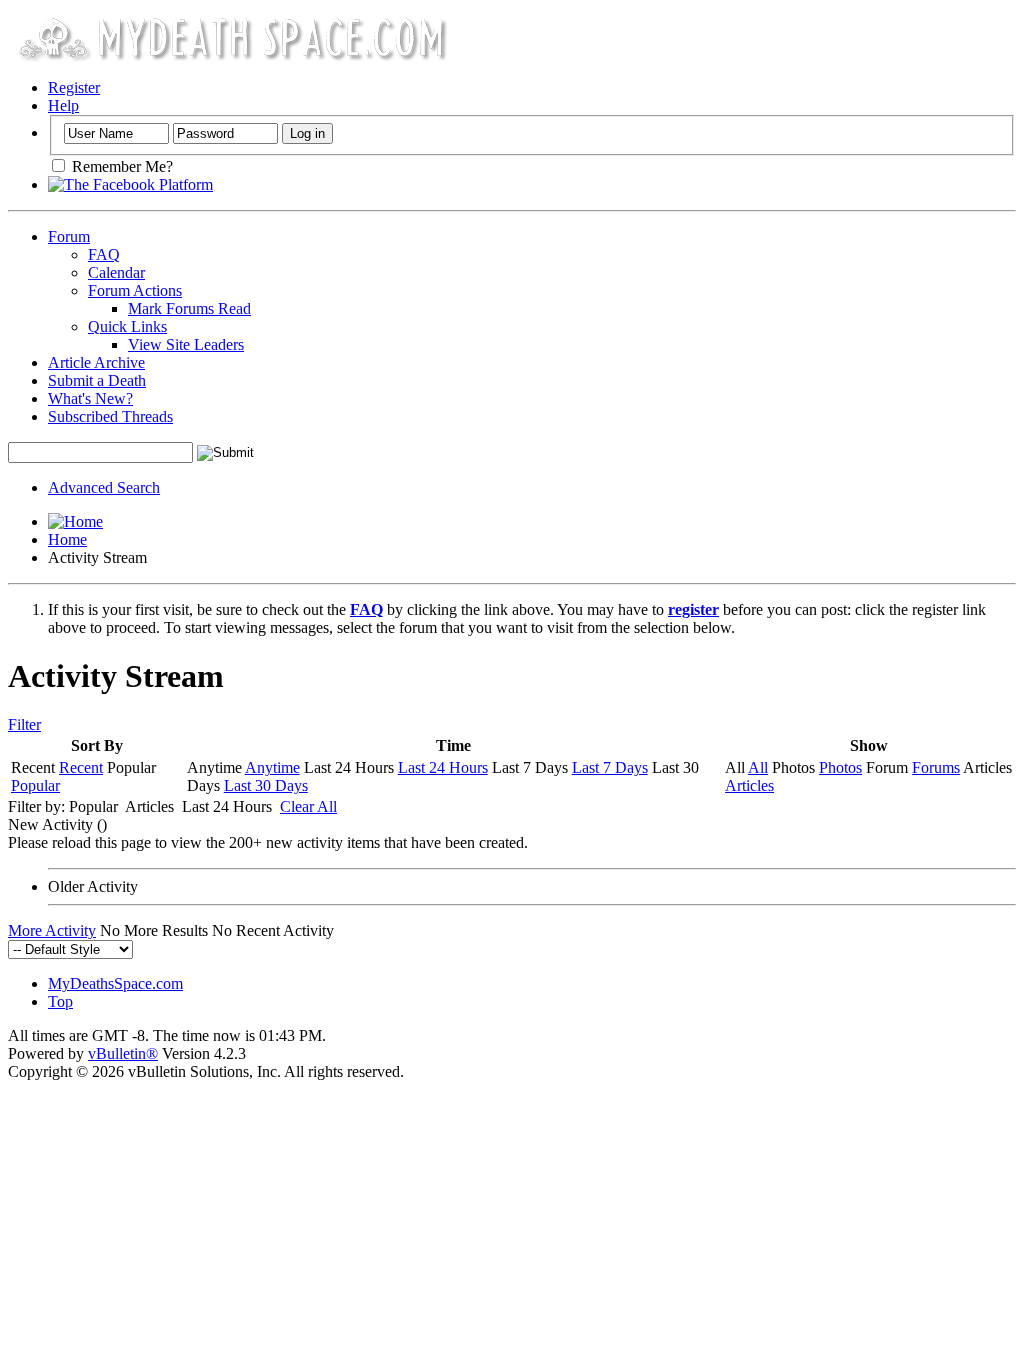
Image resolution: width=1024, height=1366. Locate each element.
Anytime (272, 767)
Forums (936, 767)
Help (63, 105)
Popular (35, 785)
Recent (81, 767)
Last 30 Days (266, 785)
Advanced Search (104, 487)
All (758, 767)
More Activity (52, 930)
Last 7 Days (610, 767)
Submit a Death (97, 380)
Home (67, 539)
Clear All (308, 806)
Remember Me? (120, 166)
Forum (69, 236)
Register (74, 87)
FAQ (104, 254)
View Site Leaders (186, 344)
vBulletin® (123, 1053)
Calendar (116, 272)
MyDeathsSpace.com (115, 983)
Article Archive (96, 362)
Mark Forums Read (189, 308)
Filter (24, 724)
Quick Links (127, 326)
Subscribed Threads (110, 416)
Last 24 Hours (443, 767)
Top (60, 1001)
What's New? (90, 398)
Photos (840, 767)
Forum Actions (135, 290)
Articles (749, 785)
